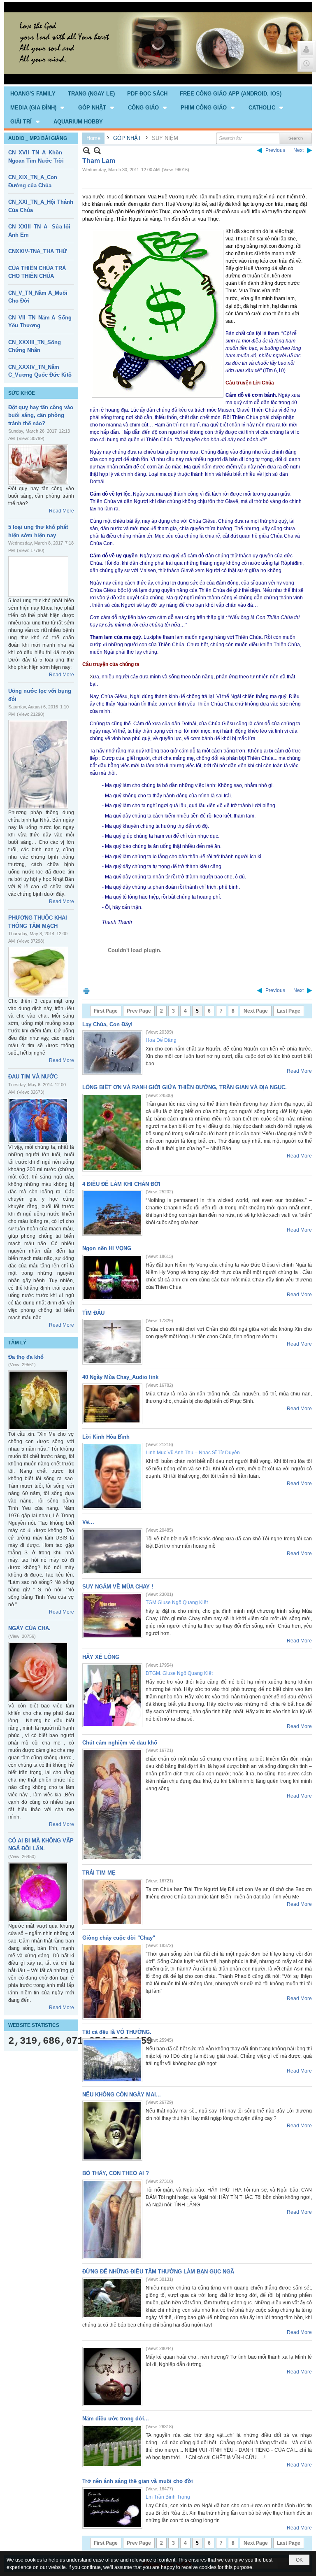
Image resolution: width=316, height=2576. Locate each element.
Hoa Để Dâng (161, 1040)
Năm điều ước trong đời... (116, 2419)
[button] (38, 107)
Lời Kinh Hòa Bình (106, 1437)
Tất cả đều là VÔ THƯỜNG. (117, 2032)
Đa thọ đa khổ (26, 1357)
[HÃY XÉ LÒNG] (112, 1695)
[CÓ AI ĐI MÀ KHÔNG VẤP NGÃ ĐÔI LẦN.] (38, 1892)
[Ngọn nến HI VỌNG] (112, 1278)
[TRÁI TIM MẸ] (112, 1902)
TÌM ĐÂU (93, 1313)
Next (299, 150)
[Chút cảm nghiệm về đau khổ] (112, 1804)
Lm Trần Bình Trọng (168, 2497)
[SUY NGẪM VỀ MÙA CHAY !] (112, 1615)
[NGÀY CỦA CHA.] (38, 1672)
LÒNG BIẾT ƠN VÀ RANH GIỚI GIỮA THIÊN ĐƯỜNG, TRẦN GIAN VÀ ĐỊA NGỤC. (185, 1087)
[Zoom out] (97, 150)
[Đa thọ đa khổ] (38, 1400)
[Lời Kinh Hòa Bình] (112, 1476)
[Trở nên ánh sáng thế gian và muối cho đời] (112, 2508)
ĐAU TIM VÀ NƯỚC (33, 1077)
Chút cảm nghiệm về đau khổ (120, 1743)
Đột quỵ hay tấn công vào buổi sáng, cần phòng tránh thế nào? (41, 415)
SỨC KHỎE (22, 393)
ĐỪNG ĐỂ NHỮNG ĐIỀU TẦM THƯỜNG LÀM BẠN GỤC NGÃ (158, 2272)
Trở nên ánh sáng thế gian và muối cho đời (138, 2481)
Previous (275, 150)
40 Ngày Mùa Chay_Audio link (120, 1377)
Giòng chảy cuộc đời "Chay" (119, 1938)
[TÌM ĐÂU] (112, 1342)
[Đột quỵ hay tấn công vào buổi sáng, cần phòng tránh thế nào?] (38, 465)
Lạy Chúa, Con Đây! (107, 1024)
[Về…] (112, 1551)
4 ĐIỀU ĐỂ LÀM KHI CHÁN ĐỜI (121, 1184)
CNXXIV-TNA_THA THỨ (38, 251)
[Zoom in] (87, 150)
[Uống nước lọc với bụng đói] (38, 764)
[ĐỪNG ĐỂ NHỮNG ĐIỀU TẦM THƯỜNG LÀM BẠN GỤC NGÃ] (112, 2298)
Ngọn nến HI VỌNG (107, 1248)
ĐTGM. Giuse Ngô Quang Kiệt (179, 1673)
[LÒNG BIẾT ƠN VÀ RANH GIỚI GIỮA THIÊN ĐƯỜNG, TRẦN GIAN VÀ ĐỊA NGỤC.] (112, 1133)
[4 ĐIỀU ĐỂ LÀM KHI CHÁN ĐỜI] (112, 1213)
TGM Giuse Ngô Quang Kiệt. (177, 1602)
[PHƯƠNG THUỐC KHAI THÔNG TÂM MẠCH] (38, 972)
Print (86, 991)
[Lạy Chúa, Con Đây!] (112, 1053)
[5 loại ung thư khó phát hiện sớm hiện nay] (38, 576)
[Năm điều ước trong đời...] (112, 2446)
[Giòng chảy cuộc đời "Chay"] (112, 1982)
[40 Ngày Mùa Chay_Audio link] (112, 1404)
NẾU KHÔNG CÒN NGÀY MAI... (122, 2095)
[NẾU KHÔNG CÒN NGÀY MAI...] (112, 2131)
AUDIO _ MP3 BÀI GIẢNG (38, 138)
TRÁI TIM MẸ (99, 1873)
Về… (88, 1522)
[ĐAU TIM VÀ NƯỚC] (38, 1121)
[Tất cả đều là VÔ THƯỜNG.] (112, 2060)
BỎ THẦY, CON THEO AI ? (116, 2173)
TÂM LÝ (17, 1343)
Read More (62, 511)
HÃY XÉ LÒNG (101, 1657)
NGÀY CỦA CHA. (29, 1628)
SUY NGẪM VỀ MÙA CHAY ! (118, 1587)
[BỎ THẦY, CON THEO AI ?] (112, 2219)
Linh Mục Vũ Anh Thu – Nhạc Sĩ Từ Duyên (193, 1453)
